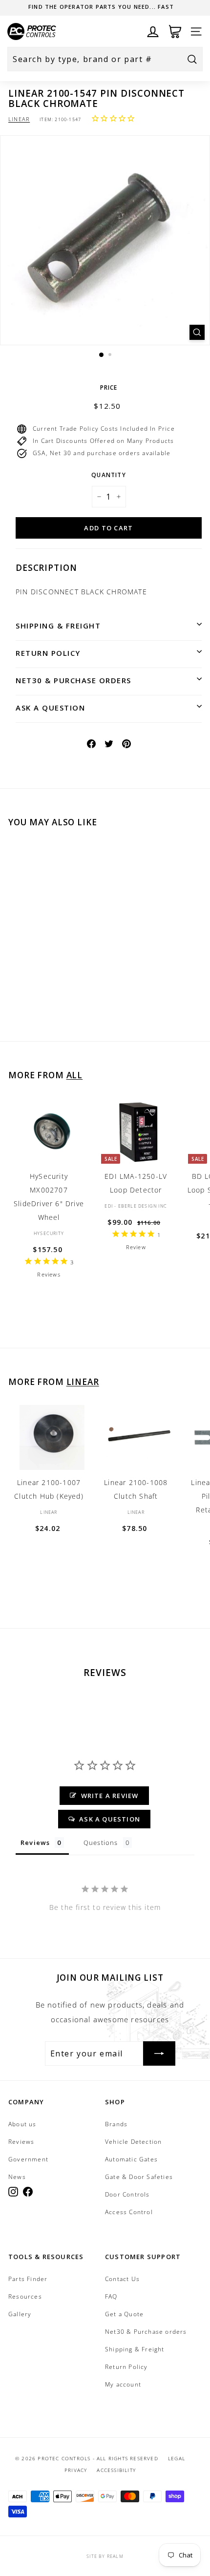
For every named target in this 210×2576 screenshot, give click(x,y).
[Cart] (175, 31)
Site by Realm (105, 2556)
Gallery (20, 2314)
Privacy (76, 2470)
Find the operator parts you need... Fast (101, 7)
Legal (177, 2458)
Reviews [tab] (35, 1843)
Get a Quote (124, 2314)
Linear (19, 119)
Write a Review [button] (110, 1796)
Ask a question (50, 708)
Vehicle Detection (133, 2142)
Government (28, 2159)
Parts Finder (28, 2279)
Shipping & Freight (58, 626)
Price (109, 387)
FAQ (111, 2296)
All (75, 1075)
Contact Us (122, 2279)
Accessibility (116, 2470)
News (17, 2177)
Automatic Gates (131, 2159)
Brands (116, 2124)
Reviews (21, 2142)
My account (123, 2384)
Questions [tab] (101, 1843)
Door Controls (127, 2194)
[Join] (159, 2053)
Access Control (129, 2212)
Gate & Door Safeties (139, 2177)
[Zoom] (197, 332)
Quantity (109, 475)
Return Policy (48, 653)
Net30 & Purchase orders (73, 680)
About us (22, 2124)
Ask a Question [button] (110, 1819)
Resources (25, 2296)
